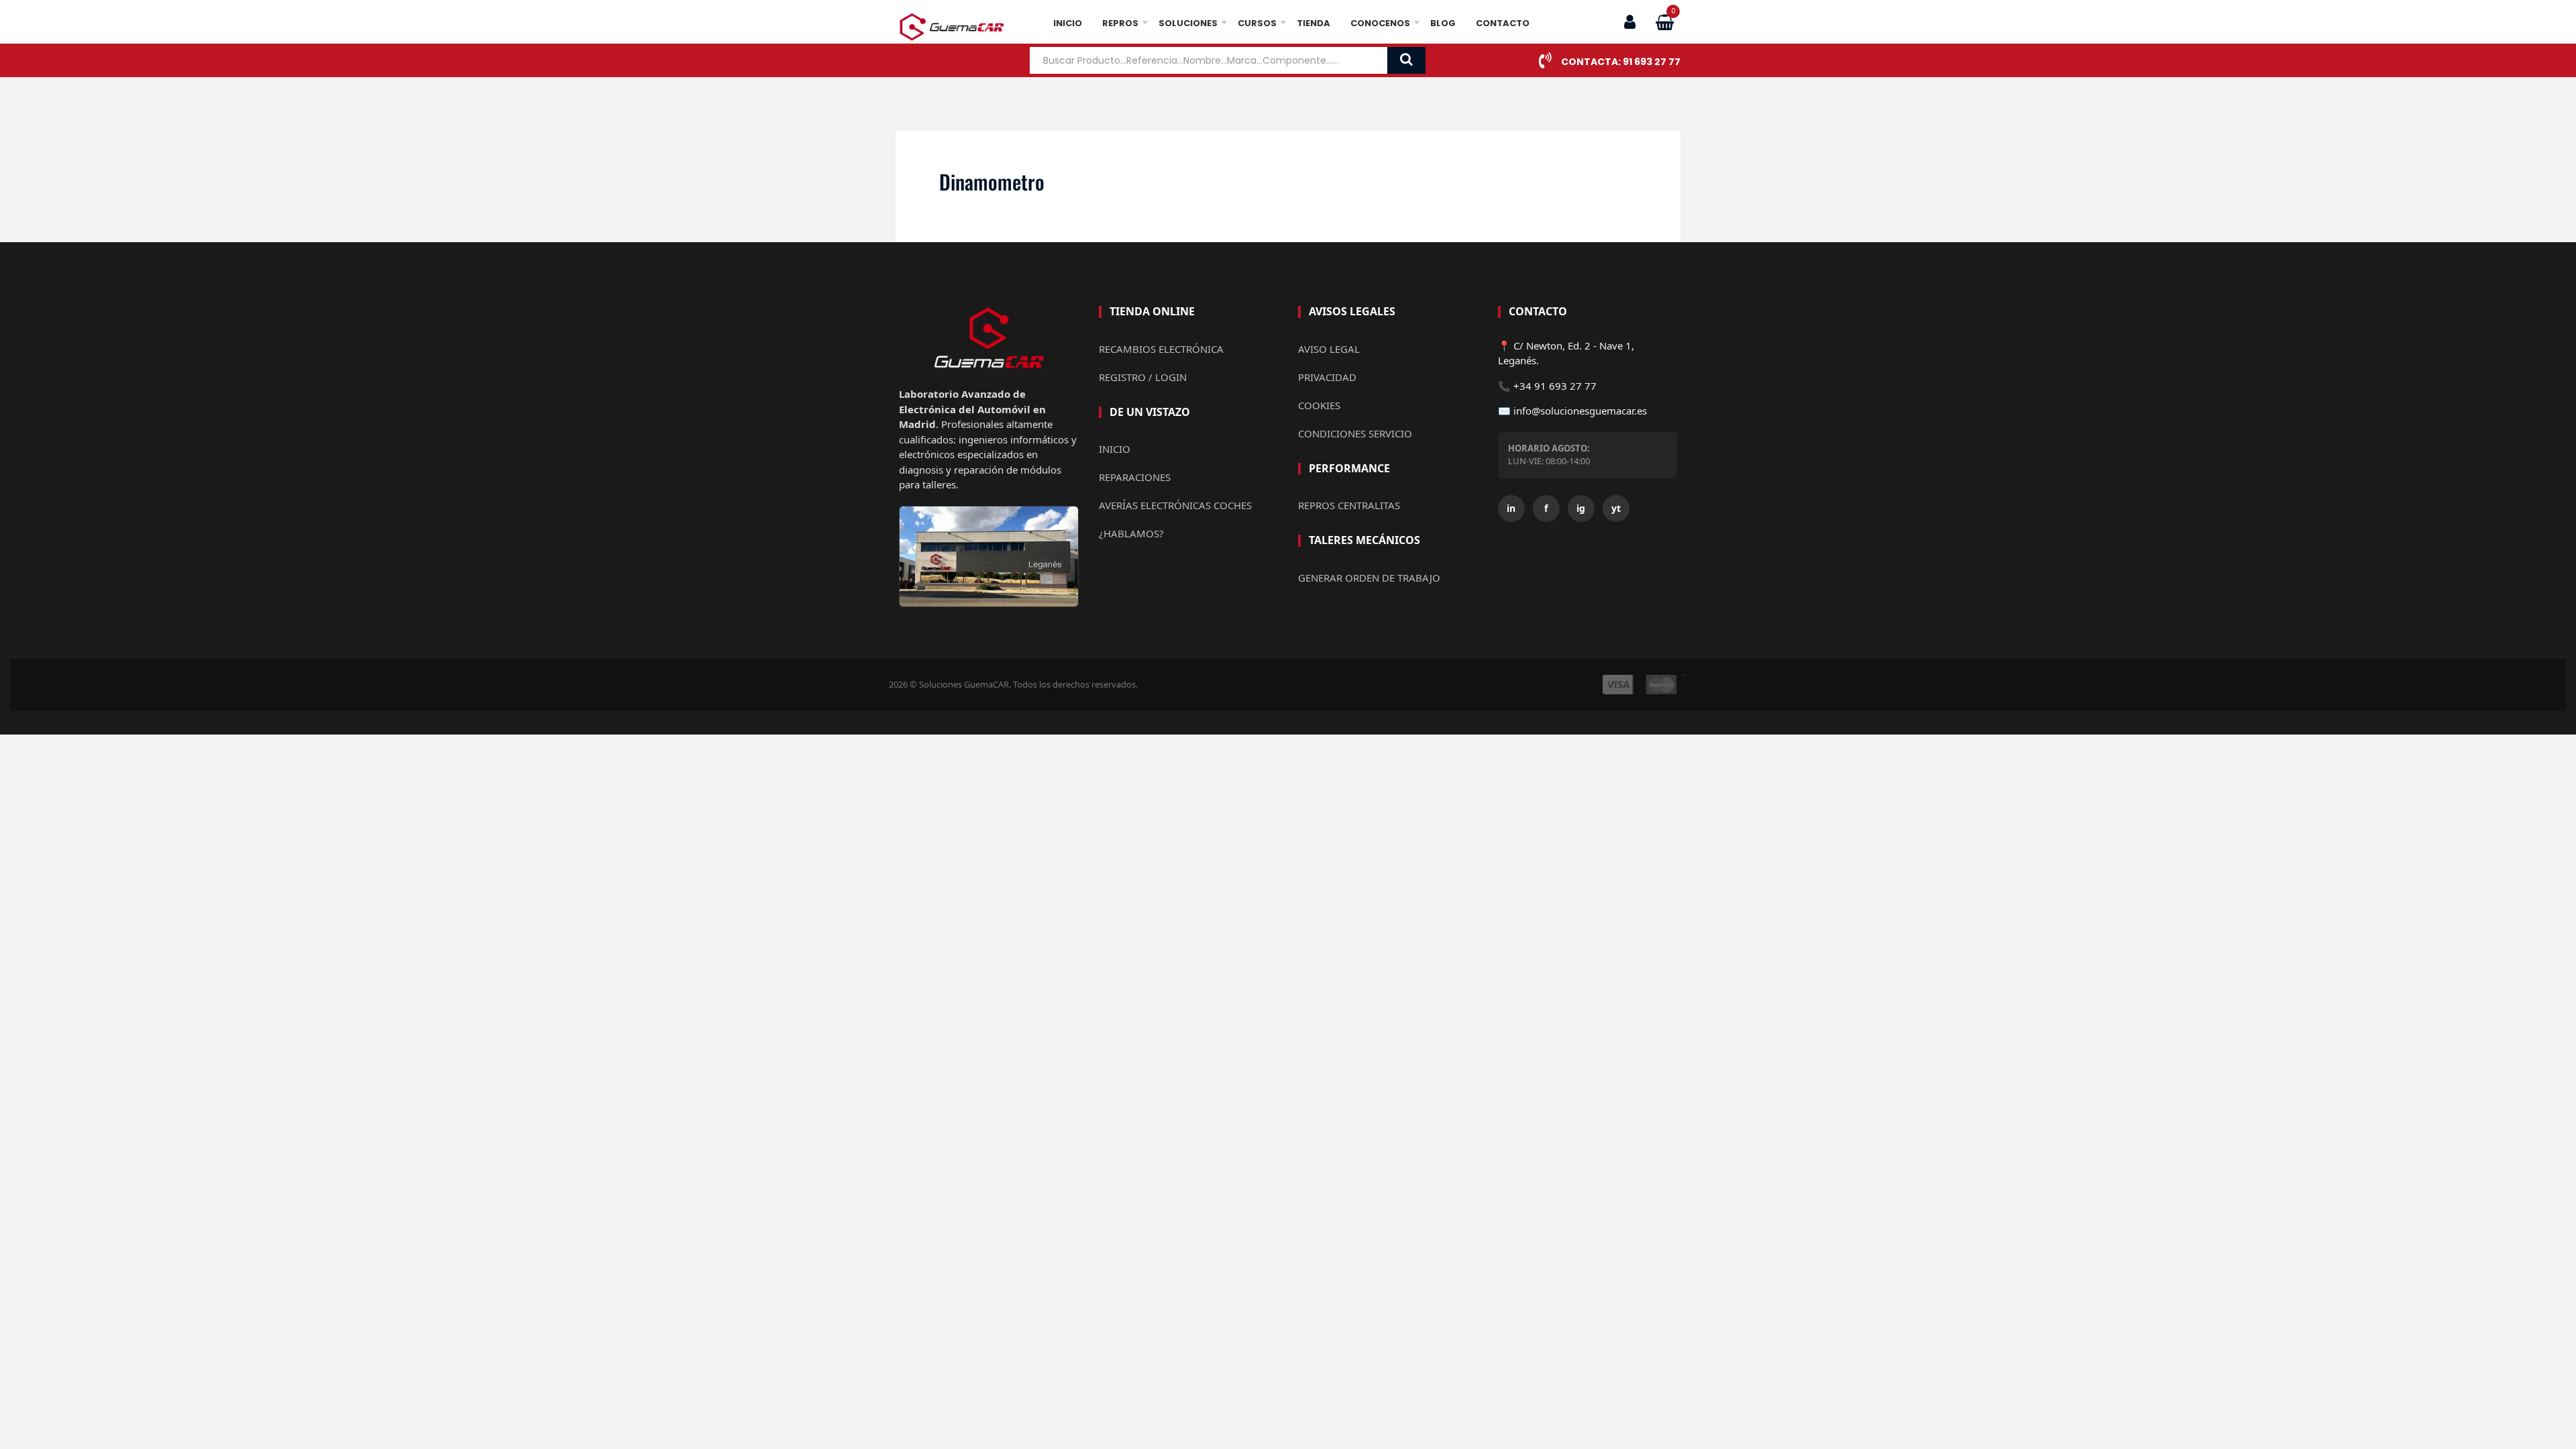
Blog (1443, 23)
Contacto (1503, 23)
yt (1616, 508)
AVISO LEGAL (1329, 349)
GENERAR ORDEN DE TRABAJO (1369, 578)
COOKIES (1319, 405)
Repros (1120, 23)
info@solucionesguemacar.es (1580, 411)
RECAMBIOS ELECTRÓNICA (1161, 349)
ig (1581, 508)
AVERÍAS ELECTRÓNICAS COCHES (1175, 505)
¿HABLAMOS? (1131, 533)
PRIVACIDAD (1327, 377)
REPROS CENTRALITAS (1349, 505)
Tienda (1313, 23)
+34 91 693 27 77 (1555, 386)
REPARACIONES (1135, 477)
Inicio (1068, 23)
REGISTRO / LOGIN (1143, 377)
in (1511, 508)
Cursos (1257, 23)
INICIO (1115, 449)
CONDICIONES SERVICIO (1355, 433)
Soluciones (1188, 23)
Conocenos (1380, 23)
